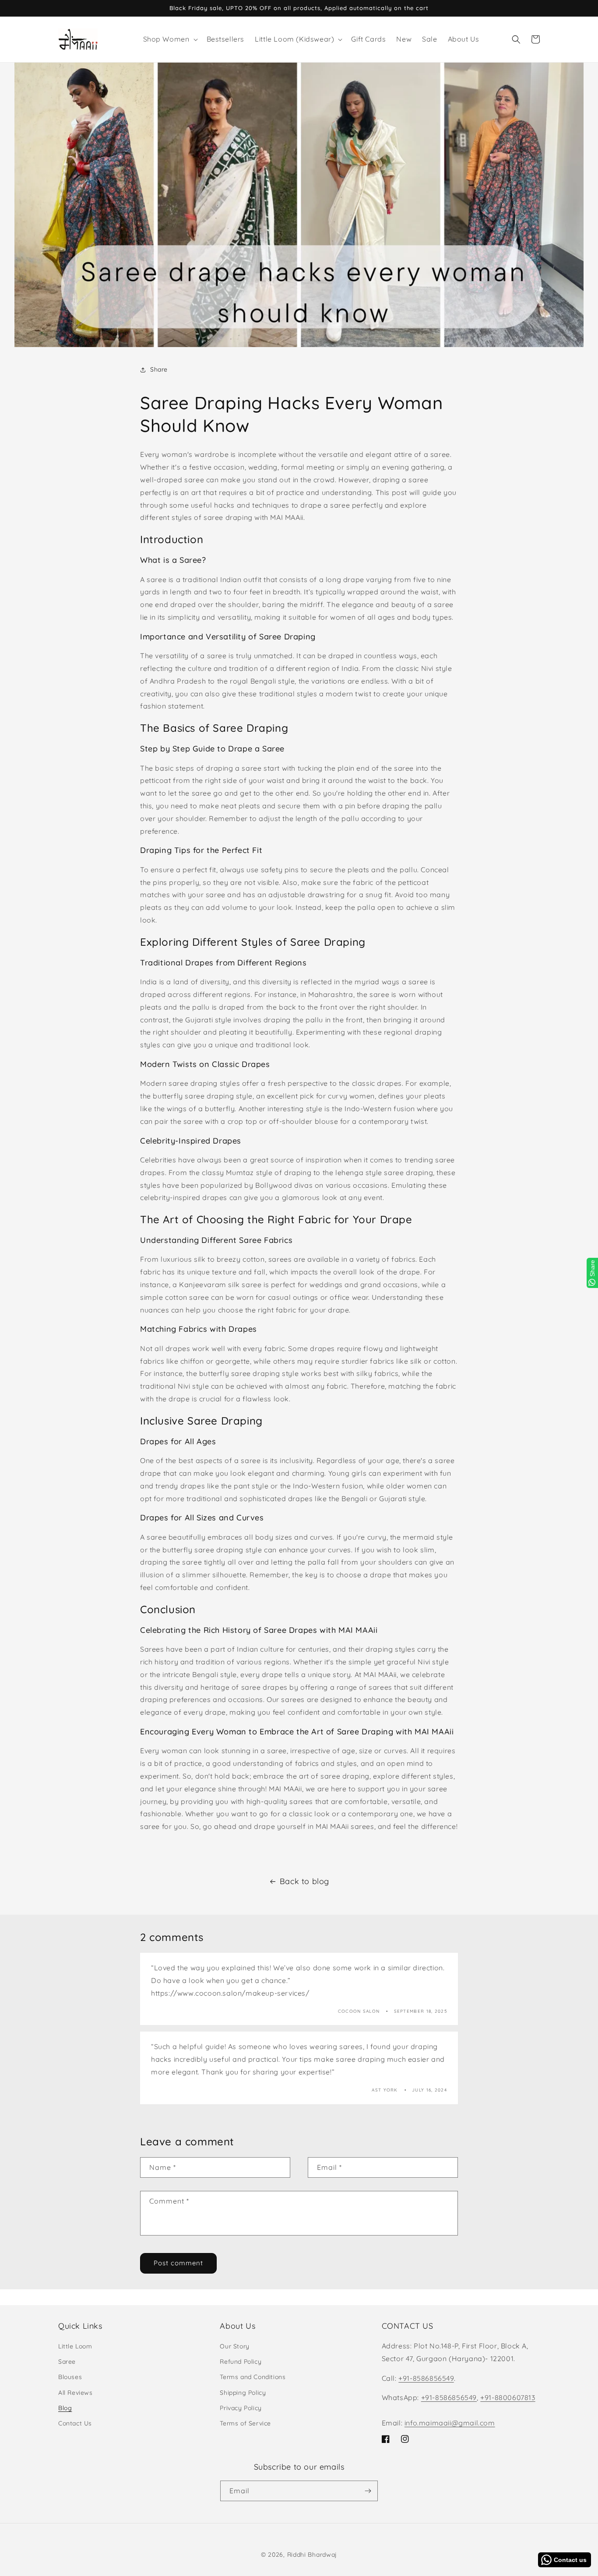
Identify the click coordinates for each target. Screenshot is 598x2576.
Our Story (234, 2346)
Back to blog (304, 1881)
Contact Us (75, 2423)
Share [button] (159, 369)
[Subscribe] (368, 2491)
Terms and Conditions (253, 2377)
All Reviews (76, 2393)
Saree (67, 2362)
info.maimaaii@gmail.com (450, 2423)
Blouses (70, 2377)
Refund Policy (241, 2362)
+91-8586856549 (426, 2378)
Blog (65, 2408)
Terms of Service (245, 2423)
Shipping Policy (243, 2393)
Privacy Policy (241, 2408)
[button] (170, 39)
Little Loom (75, 2346)
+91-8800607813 (508, 2397)
